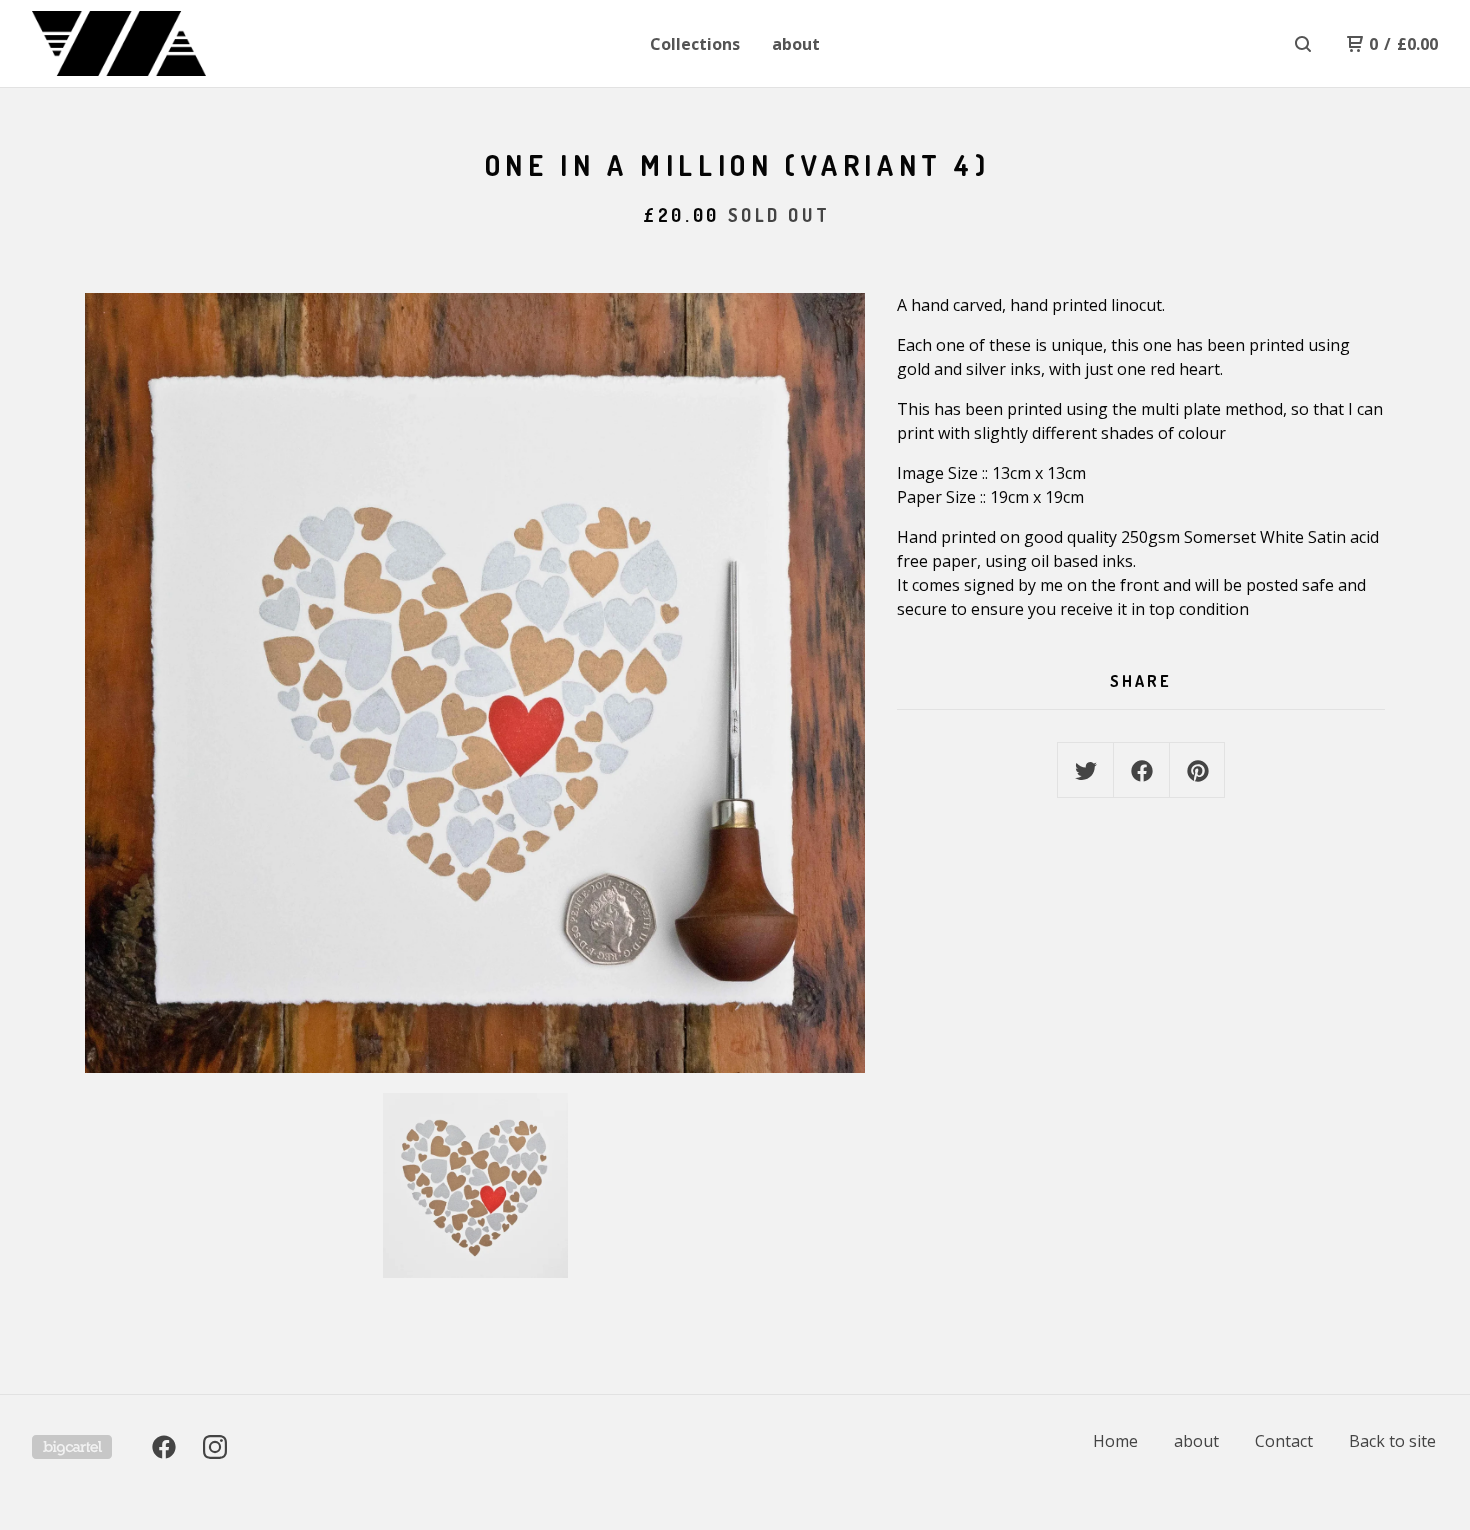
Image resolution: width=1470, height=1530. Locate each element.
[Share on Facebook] (1142, 771)
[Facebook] (164, 1447)
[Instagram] (215, 1447)
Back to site (1392, 1441)
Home (1115, 1441)
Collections (695, 44)
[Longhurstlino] (136, 44)
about (796, 44)
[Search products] (1303, 44)
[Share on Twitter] (1086, 771)
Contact (1284, 1441)
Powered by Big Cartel (72, 1447)
